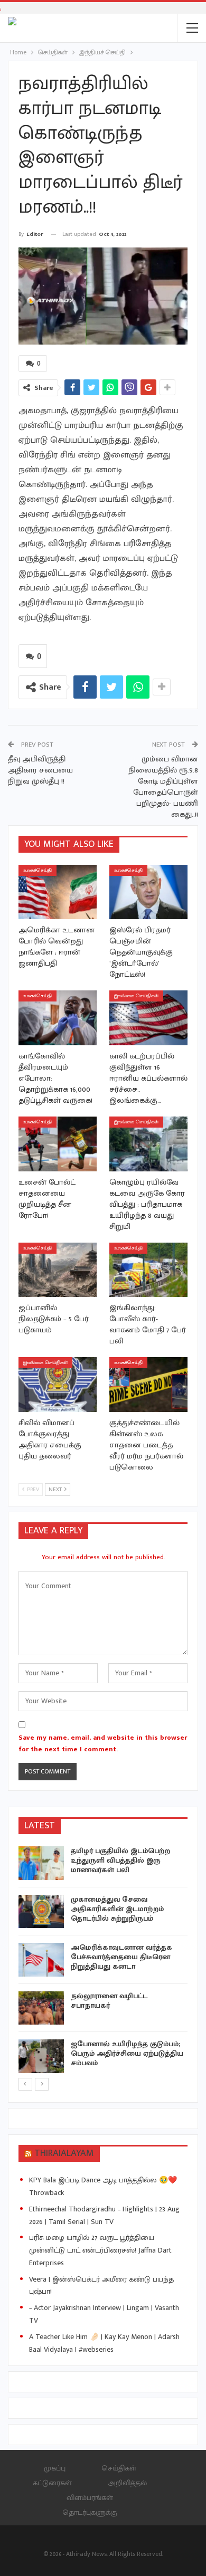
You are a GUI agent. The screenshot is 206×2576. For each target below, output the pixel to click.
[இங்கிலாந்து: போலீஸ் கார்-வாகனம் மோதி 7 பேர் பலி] (148, 1270)
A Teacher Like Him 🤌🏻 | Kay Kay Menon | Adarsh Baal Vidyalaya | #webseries (104, 2343)
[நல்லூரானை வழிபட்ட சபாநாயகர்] (41, 2008)
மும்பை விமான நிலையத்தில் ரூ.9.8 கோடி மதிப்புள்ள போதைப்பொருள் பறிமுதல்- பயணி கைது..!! (163, 787)
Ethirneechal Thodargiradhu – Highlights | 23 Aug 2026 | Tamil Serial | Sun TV (104, 2215)
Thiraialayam (64, 2153)
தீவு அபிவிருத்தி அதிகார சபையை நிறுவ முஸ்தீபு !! (40, 770)
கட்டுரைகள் (52, 2483)
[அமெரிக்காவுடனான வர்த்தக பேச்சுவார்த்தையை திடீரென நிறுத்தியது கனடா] (41, 1960)
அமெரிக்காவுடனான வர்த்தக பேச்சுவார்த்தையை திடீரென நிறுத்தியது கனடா (121, 1957)
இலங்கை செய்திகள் (136, 996)
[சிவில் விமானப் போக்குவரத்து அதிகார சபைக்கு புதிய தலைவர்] (58, 1385)
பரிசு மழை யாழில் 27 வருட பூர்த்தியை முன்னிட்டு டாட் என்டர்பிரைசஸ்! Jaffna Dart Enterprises (100, 2250)
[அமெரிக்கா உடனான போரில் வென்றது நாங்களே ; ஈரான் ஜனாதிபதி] (58, 892)
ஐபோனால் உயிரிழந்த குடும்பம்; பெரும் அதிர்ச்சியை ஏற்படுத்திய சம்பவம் (127, 2053)
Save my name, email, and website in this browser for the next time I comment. (103, 1743)
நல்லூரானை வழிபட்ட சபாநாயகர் (109, 2001)
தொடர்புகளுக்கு (90, 2512)
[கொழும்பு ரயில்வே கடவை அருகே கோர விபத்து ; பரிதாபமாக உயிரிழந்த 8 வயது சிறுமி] (148, 1144)
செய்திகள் (119, 2468)
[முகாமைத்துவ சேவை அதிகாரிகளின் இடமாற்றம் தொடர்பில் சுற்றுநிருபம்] (41, 1912)
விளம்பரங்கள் (90, 2498)
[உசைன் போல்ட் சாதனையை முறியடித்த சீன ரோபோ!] (58, 1144)
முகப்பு (55, 2468)
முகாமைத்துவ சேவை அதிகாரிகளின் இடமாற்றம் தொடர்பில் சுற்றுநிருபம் (117, 1909)
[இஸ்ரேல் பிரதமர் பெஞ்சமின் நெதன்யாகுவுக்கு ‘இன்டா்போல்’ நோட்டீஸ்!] (148, 892)
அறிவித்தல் (127, 2483)
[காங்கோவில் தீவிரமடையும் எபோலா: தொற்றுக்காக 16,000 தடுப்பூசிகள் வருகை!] (58, 1018)
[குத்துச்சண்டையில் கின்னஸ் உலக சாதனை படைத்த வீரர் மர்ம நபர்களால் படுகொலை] (148, 1385)
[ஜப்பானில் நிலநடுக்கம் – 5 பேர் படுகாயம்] (58, 1270)
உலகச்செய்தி (38, 870)
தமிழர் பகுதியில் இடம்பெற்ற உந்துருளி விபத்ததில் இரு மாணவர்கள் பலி (120, 1860)
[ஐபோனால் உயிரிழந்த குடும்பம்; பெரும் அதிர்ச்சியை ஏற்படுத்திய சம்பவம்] (41, 2056)
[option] (103, 1962)
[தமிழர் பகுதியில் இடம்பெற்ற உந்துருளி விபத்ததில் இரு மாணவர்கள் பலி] (41, 1863)
